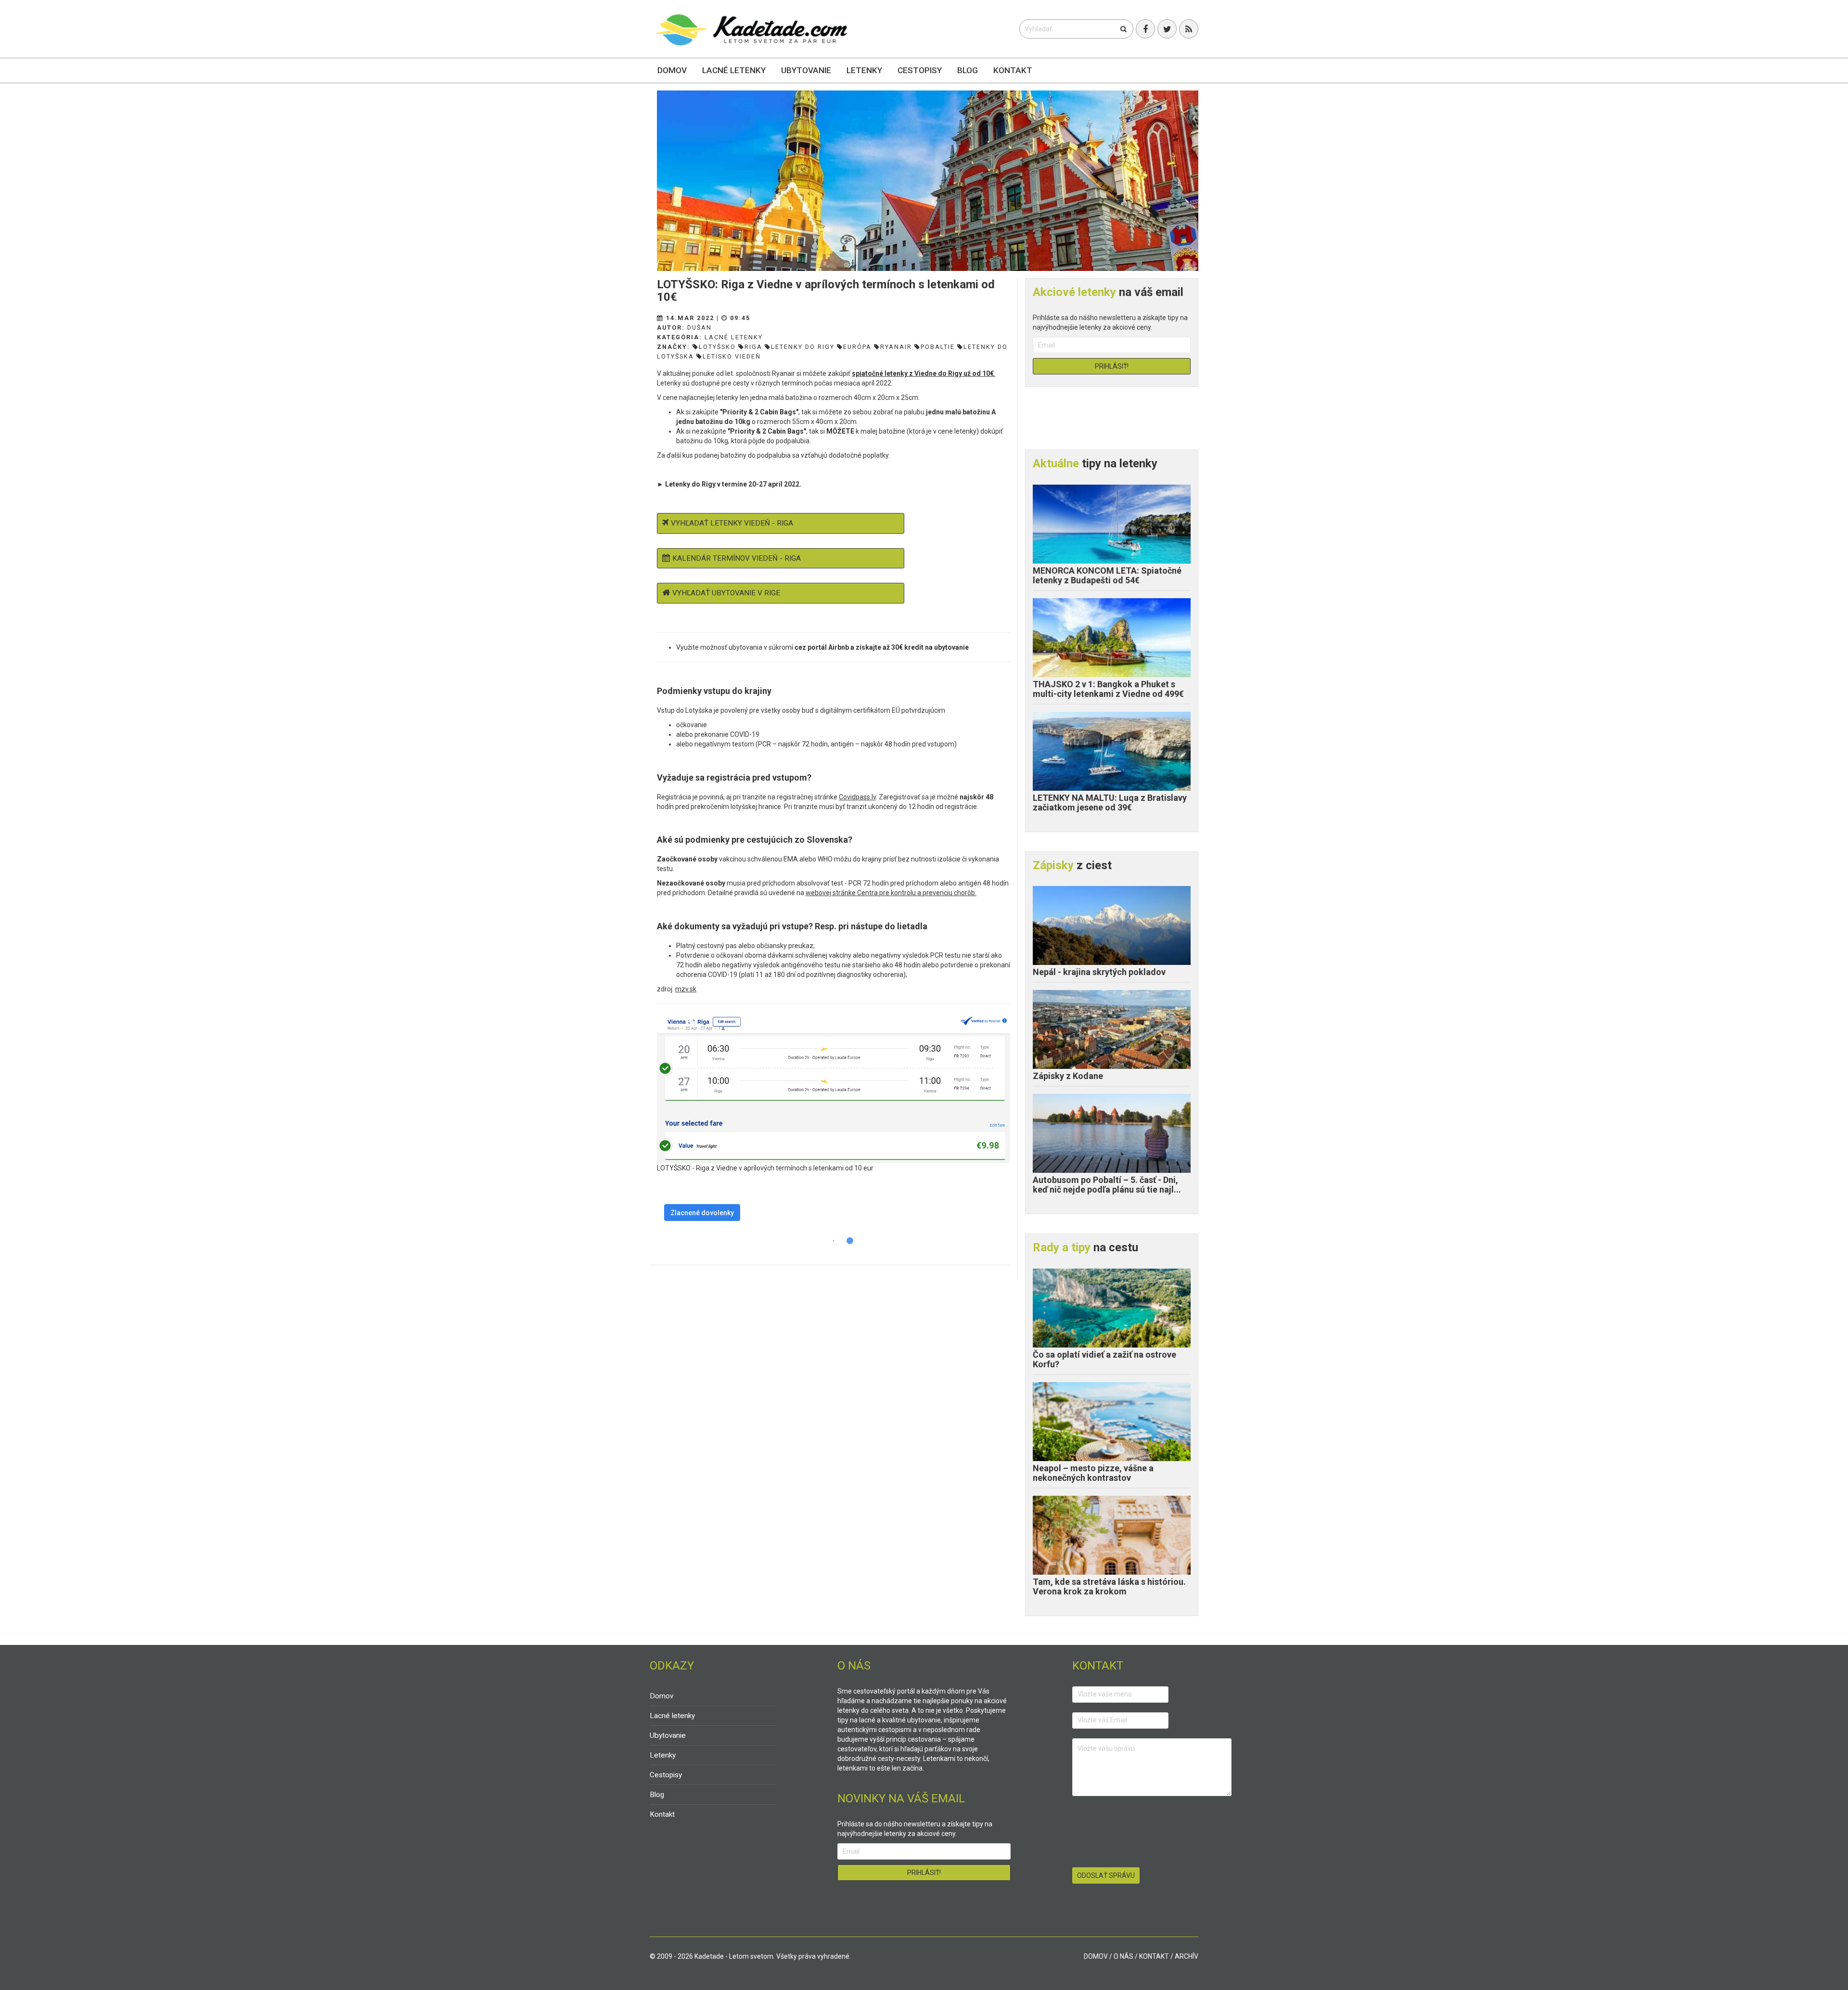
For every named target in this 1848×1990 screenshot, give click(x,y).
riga (753, 347)
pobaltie (938, 347)
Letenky (864, 70)
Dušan (699, 327)
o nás (1123, 1956)
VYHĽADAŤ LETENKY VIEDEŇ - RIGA (732, 523)
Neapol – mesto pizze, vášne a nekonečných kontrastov (1093, 1473)
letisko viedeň (732, 356)
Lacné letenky (734, 70)
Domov (672, 70)
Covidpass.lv (857, 797)
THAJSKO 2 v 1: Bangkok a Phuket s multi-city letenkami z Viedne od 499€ (1108, 689)
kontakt (1154, 1956)
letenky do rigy (803, 347)
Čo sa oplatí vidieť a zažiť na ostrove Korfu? (1104, 1359)
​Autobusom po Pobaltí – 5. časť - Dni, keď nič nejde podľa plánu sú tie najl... (1107, 1185)
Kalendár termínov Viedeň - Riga (737, 558)
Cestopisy (920, 70)
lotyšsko (717, 347)
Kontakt (1013, 70)
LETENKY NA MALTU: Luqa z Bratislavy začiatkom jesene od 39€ (1110, 802)
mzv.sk (686, 989)
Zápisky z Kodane (1068, 1076)
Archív (1187, 1956)
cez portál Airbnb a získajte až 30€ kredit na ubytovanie (882, 647)
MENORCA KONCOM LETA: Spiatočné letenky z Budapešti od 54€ (1107, 575)
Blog (968, 70)
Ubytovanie (806, 70)
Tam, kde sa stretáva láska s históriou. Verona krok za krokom (1109, 1586)
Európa (857, 347)
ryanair (896, 347)
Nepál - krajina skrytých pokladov (1099, 972)
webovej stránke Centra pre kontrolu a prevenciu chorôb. (891, 893)
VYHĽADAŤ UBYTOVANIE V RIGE (726, 593)
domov (1096, 1956)
